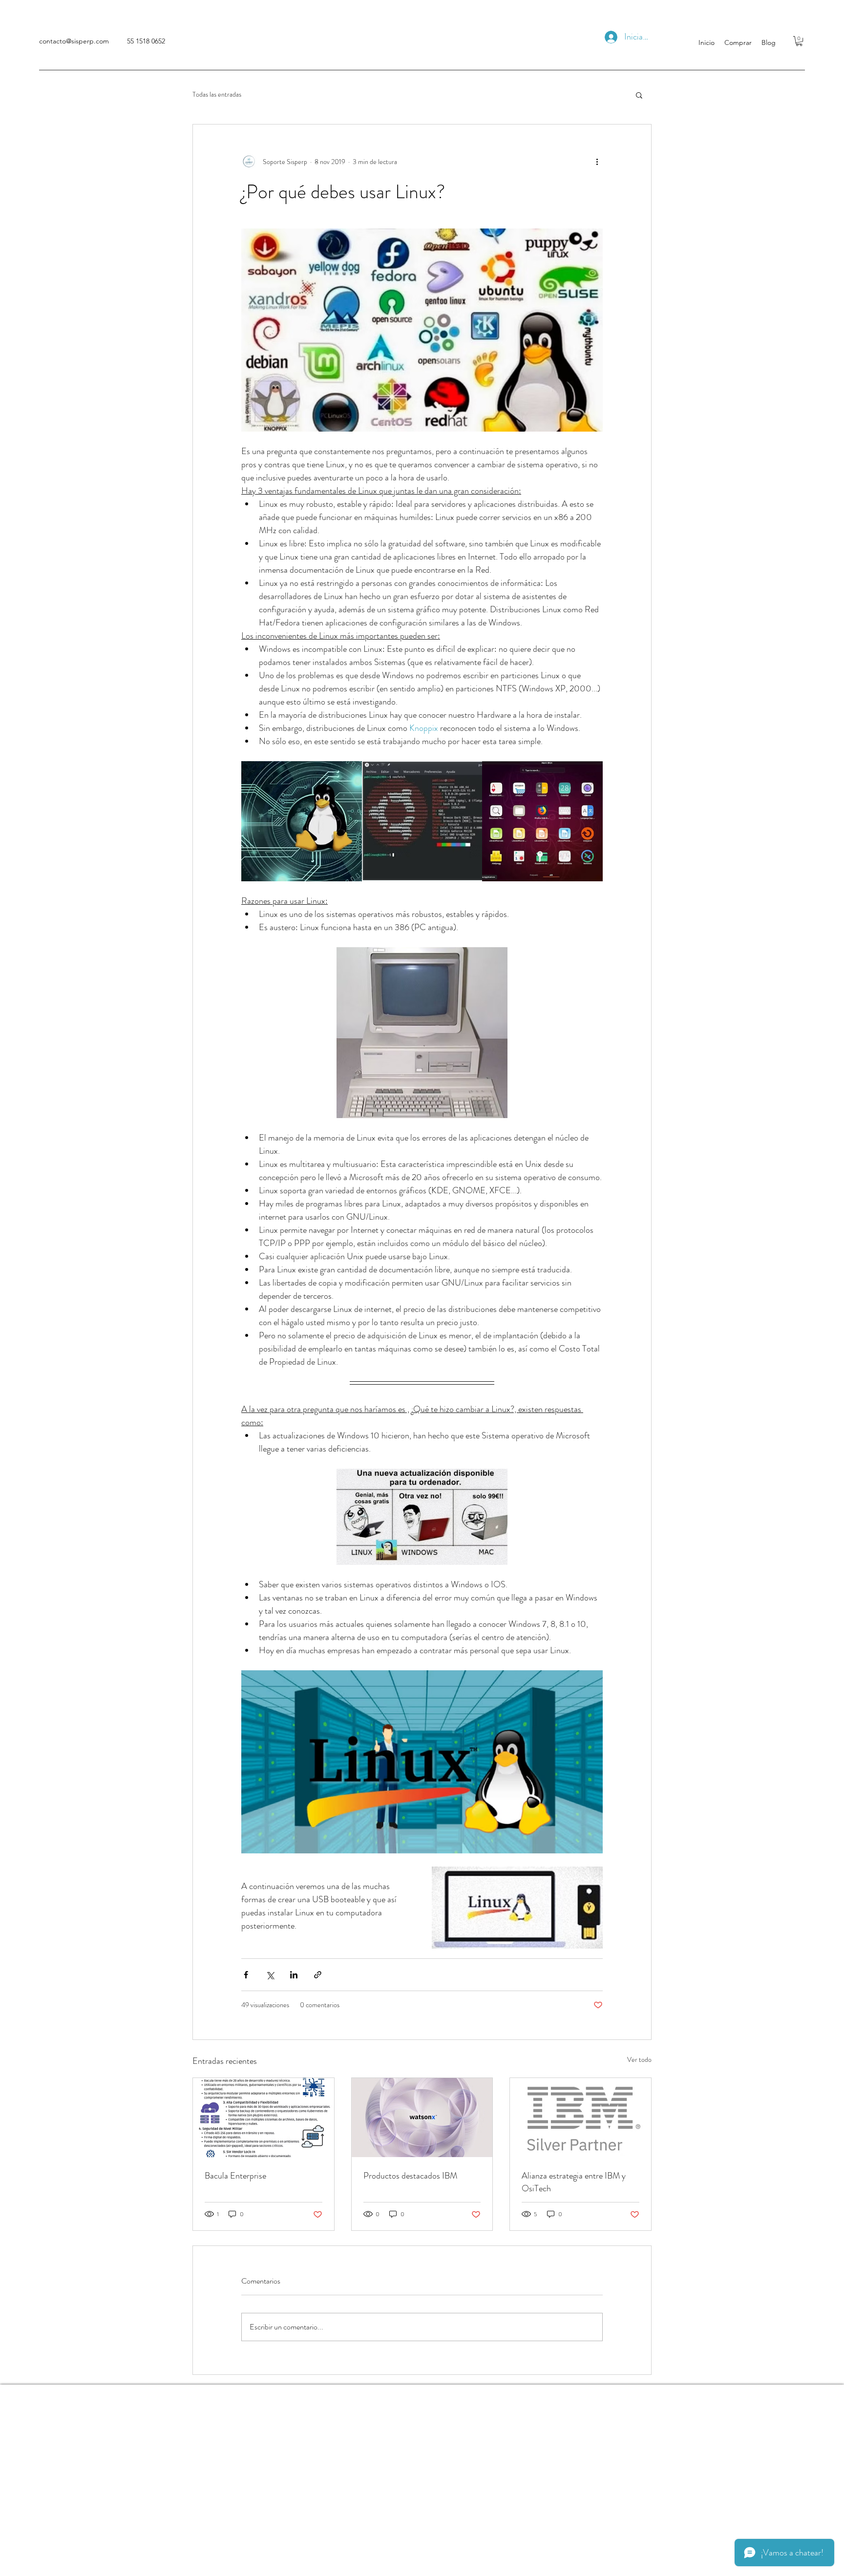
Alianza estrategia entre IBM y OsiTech (574, 2182)
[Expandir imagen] (302, 821)
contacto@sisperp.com (74, 41)
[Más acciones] (597, 162)
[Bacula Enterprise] (264, 2118)
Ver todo (639, 2059)
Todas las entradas (217, 94)
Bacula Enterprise (235, 2176)
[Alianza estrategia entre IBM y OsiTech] (580, 2118)
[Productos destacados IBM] (422, 2118)
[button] (799, 41)
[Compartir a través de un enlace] (318, 1975)
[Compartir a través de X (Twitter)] (270, 1975)
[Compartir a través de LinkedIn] (294, 1975)
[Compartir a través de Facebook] (246, 1975)
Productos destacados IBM (410, 2176)
